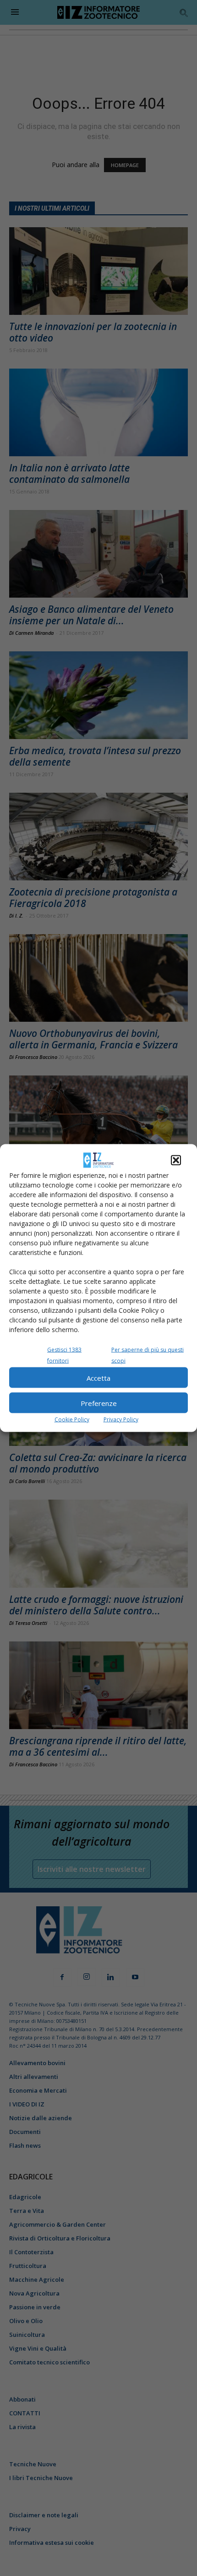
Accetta (98, 1378)
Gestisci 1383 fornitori (64, 1355)
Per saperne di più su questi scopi (148, 1355)
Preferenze (99, 1403)
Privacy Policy (121, 1420)
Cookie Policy (72, 1420)
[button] (176, 1160)
